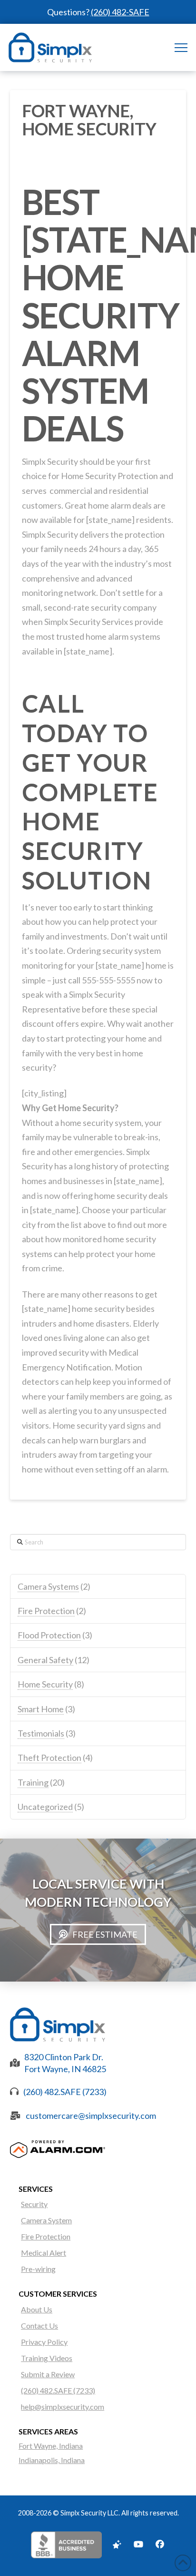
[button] (181, 47)
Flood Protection (49, 1635)
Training (33, 1782)
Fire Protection (46, 1611)
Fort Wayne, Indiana (51, 2446)
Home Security (45, 1684)
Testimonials (41, 1733)
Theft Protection (49, 1758)
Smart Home (41, 1709)
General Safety (45, 1660)
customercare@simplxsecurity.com (91, 2116)
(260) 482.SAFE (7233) (65, 2092)
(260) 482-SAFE (120, 12)
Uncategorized (45, 1807)
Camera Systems (48, 1586)
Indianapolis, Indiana (52, 2460)
